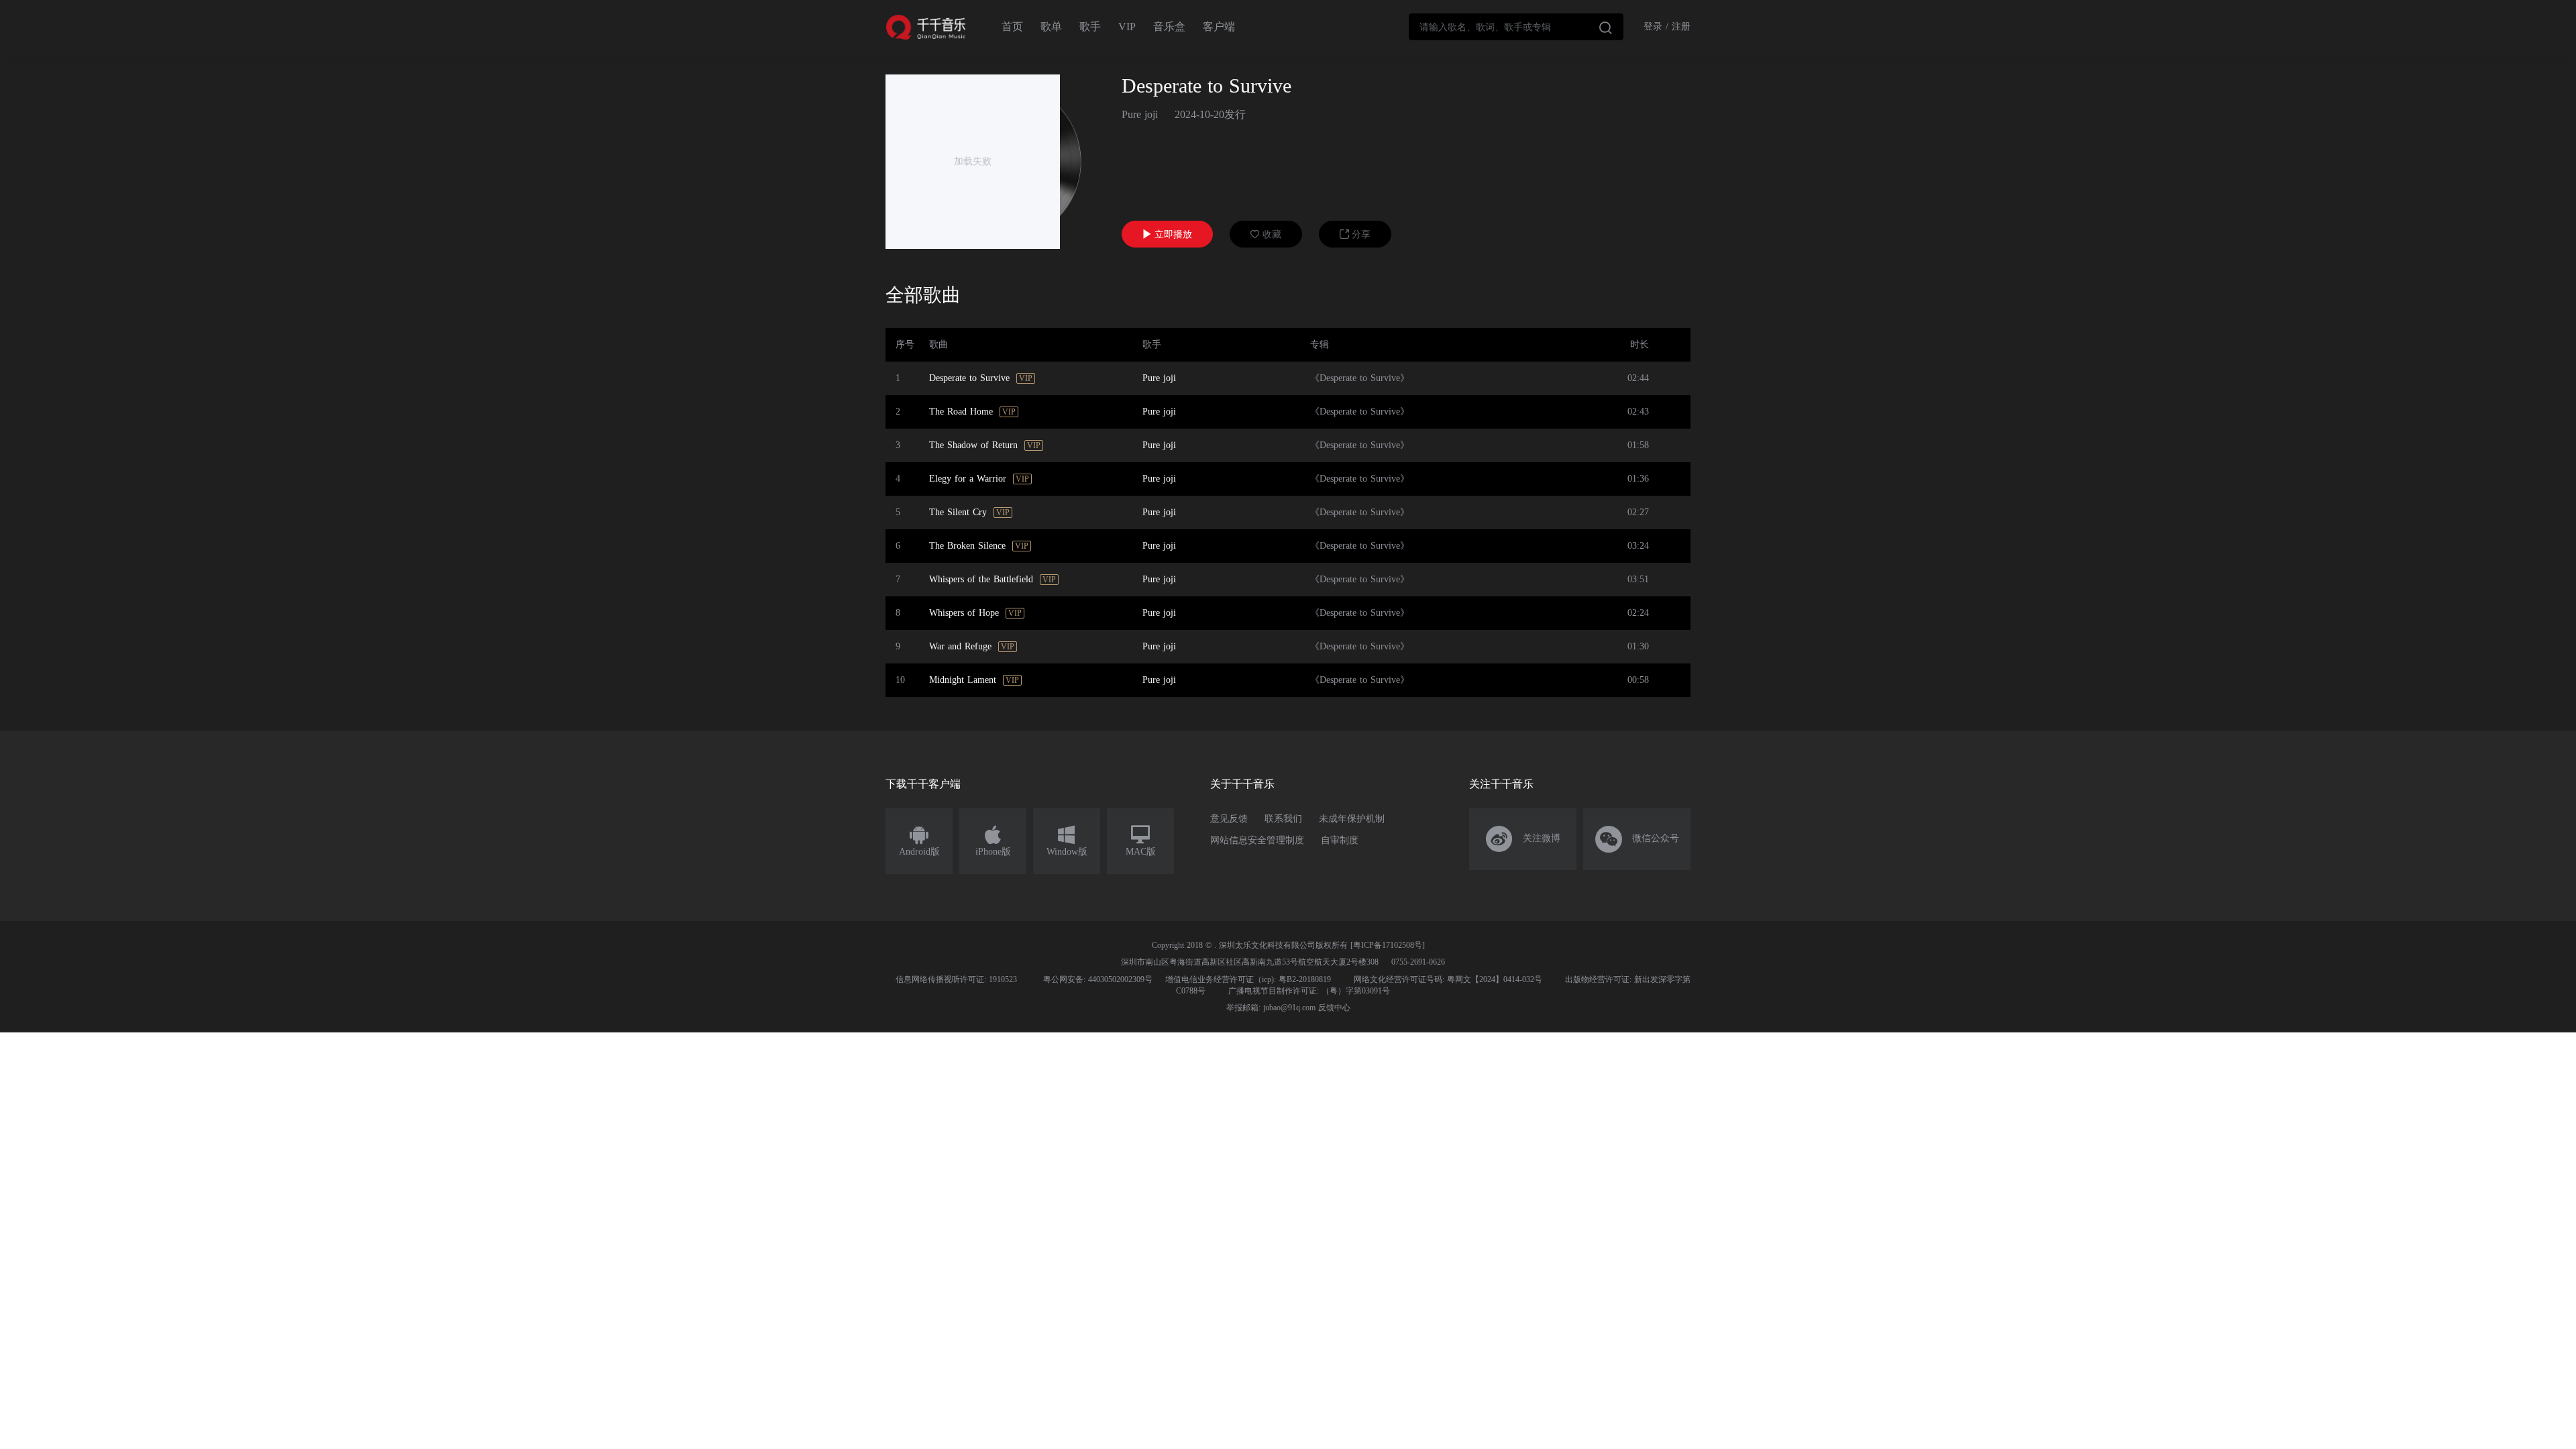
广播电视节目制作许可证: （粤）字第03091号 (1309, 991)
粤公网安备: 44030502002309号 (1098, 979)
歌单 (1051, 26)
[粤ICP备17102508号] (1388, 945)
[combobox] (1516, 27)
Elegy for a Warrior (968, 479)
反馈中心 (1334, 1008)
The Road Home (961, 412)
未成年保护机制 (1352, 819)
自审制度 (1340, 840)
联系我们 (1283, 819)
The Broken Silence (967, 546)
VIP (1127, 26)
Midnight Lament (963, 680)
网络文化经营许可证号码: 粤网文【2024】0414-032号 (1448, 979)
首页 (1012, 26)
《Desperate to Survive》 (1360, 378)
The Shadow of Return (973, 445)
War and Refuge (960, 646)
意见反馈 (1229, 819)
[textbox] (1516, 27)
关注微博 (1523, 839)
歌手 (1090, 26)
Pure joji (1140, 114)
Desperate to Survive (969, 378)
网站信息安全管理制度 (1257, 840)
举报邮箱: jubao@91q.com (1271, 1008)
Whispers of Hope (964, 613)
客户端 (1219, 26)
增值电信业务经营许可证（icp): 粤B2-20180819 (1248, 979)
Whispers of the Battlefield (981, 579)
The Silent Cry (958, 512)
